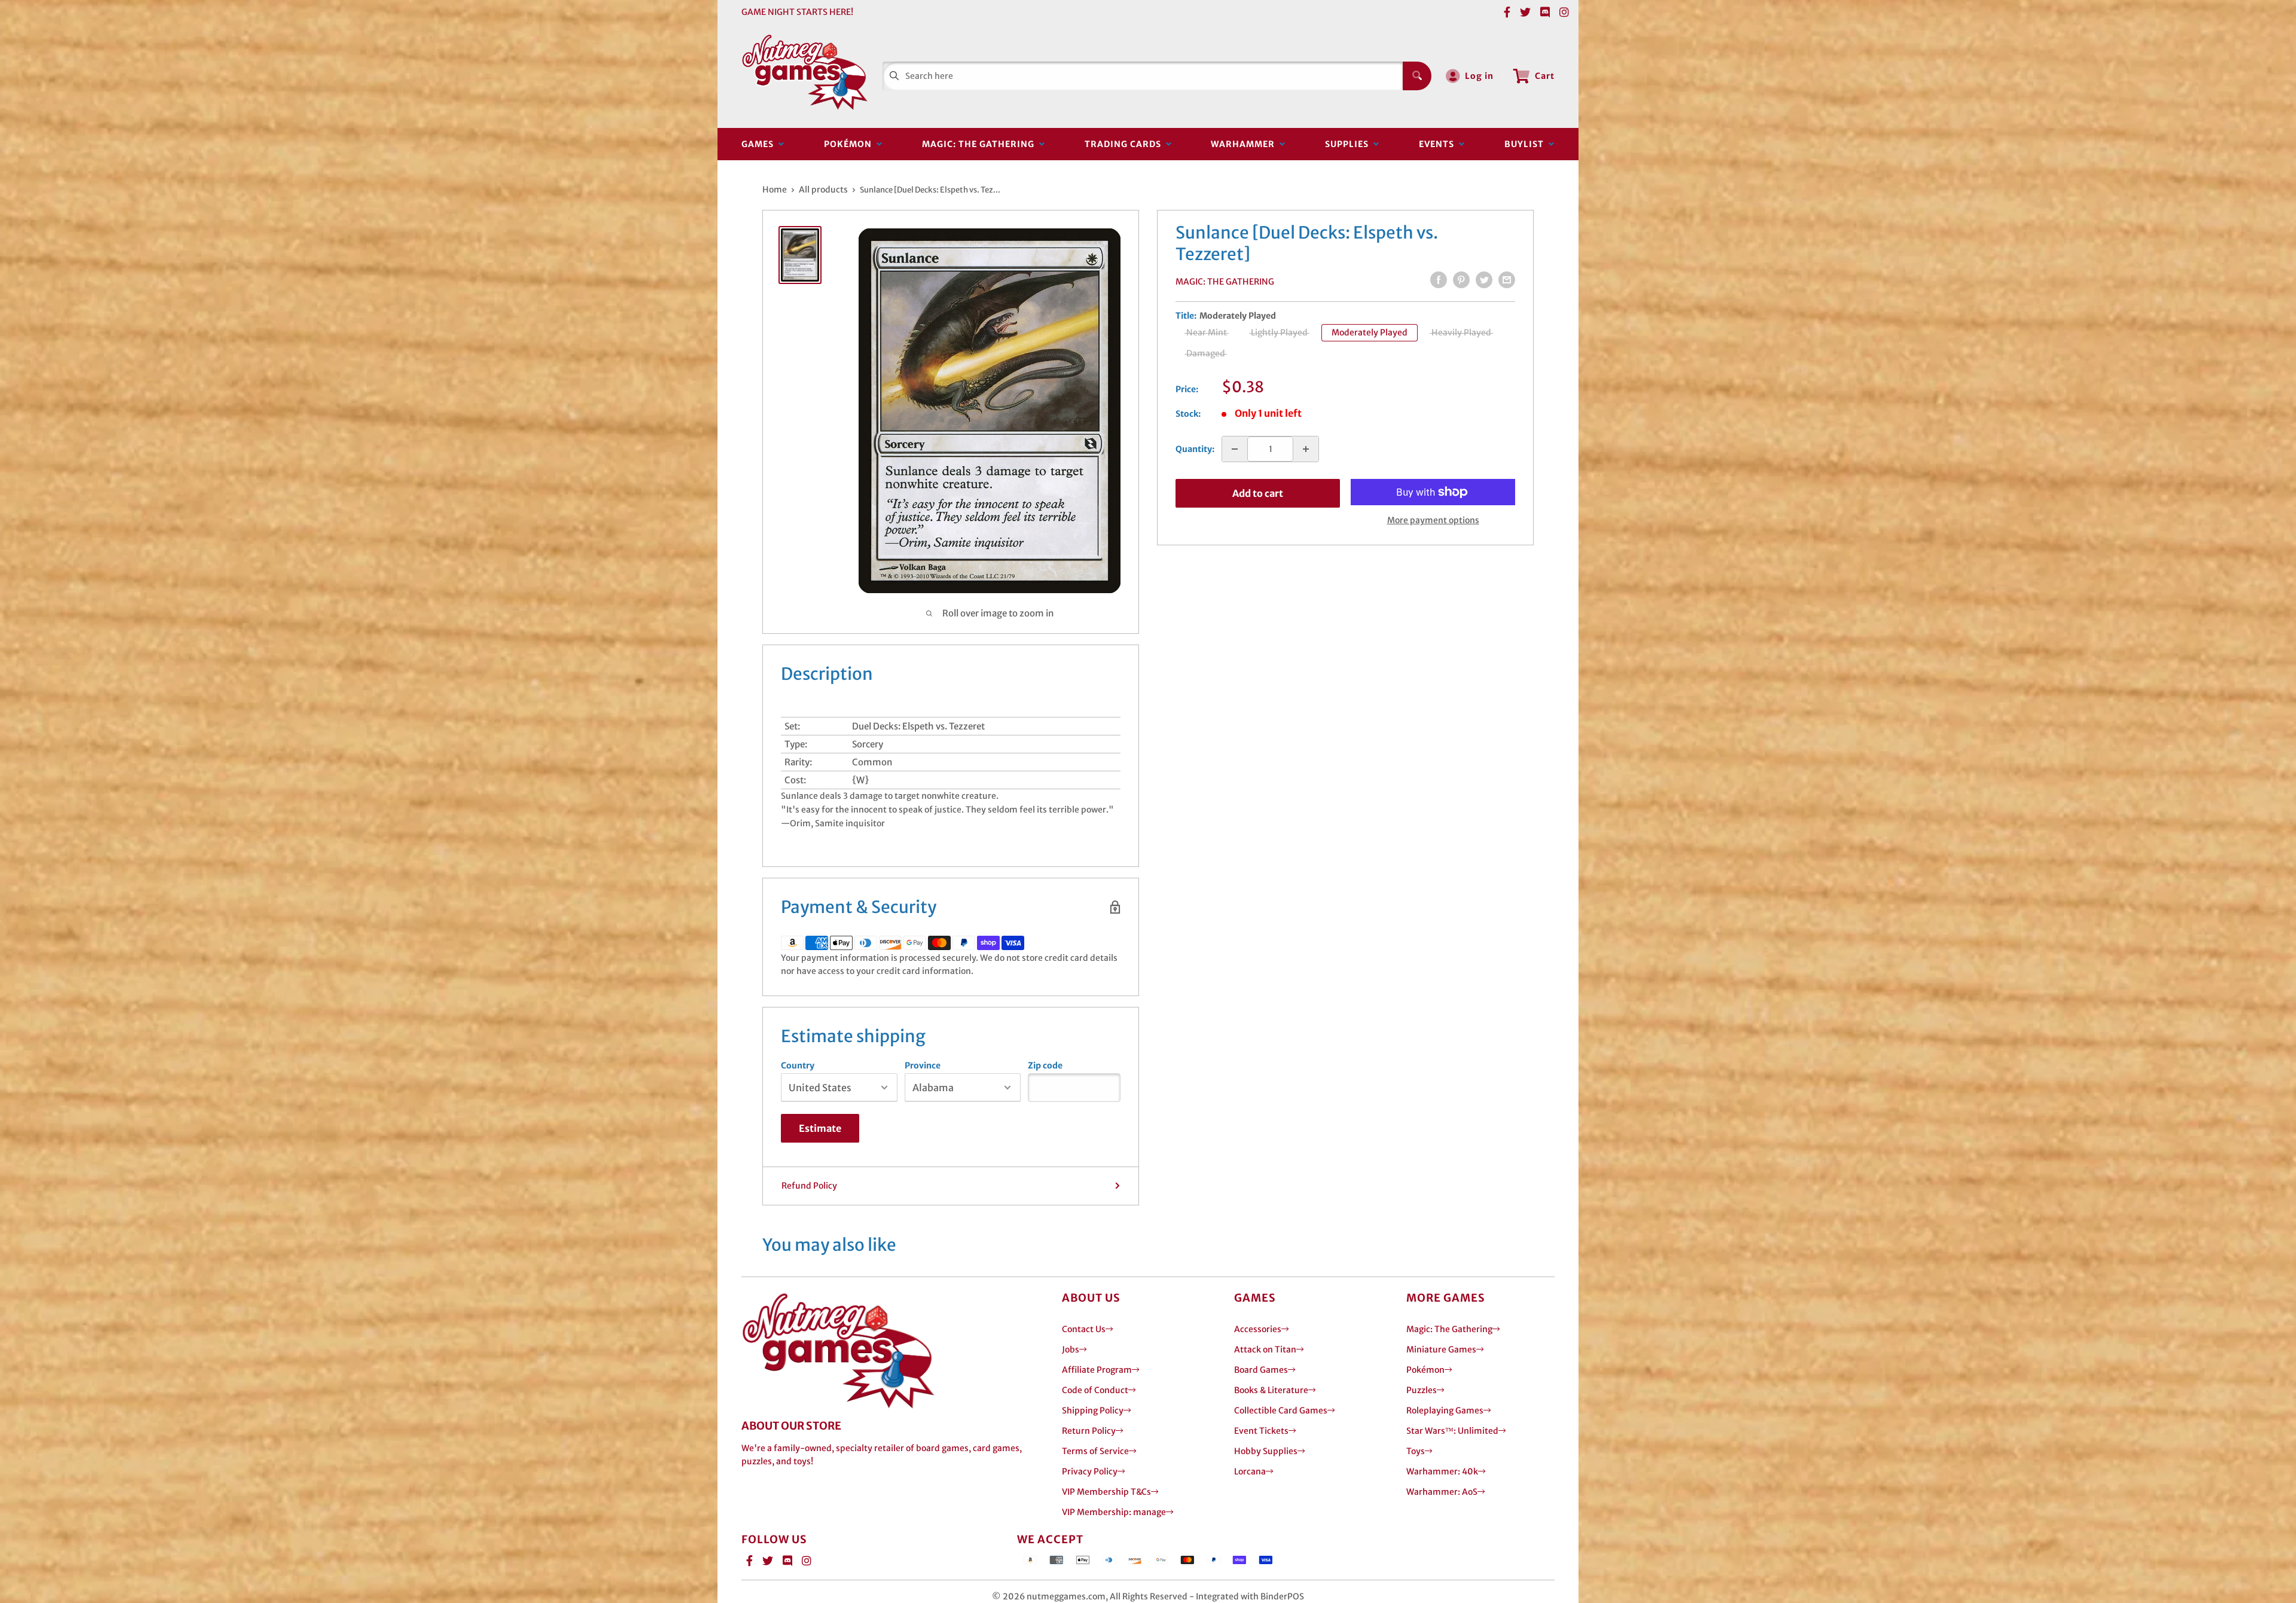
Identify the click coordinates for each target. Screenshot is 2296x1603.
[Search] (1417, 76)
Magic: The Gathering (981, 144)
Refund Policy (809, 1186)
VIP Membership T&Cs (1106, 1492)
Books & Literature (1271, 1390)
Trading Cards (1125, 144)
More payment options (1433, 520)
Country (798, 1065)
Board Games (1261, 1370)
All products (823, 190)
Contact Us (1084, 1329)
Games (760, 144)
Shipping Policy (1093, 1410)
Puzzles (1422, 1390)
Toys (1416, 1451)
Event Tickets (1261, 1431)
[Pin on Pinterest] (1461, 280)
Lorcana (1250, 1471)
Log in (1479, 76)
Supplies (1349, 144)
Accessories (1258, 1329)
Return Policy (1089, 1431)
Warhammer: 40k (1442, 1471)
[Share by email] (1507, 280)
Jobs (1071, 1349)
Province (923, 1065)
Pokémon (850, 144)
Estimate (820, 1128)
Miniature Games (1441, 1349)
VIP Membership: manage (1114, 1512)
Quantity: (1195, 449)
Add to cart (1258, 493)
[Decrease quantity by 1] (1235, 449)
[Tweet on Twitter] (1484, 280)
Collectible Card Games (1281, 1410)
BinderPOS (1282, 1596)
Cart (1545, 76)
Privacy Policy (1090, 1471)
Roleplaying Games (1445, 1410)
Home (775, 190)
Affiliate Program (1097, 1370)
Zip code (1045, 1065)
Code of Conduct (1095, 1390)
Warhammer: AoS (1442, 1492)
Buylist (1526, 144)
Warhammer (1245, 144)
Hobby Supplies (1266, 1451)
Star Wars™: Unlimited (1452, 1431)
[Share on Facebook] (1439, 280)
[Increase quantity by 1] (1306, 449)
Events (1439, 144)
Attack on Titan (1265, 1349)
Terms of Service (1095, 1451)
